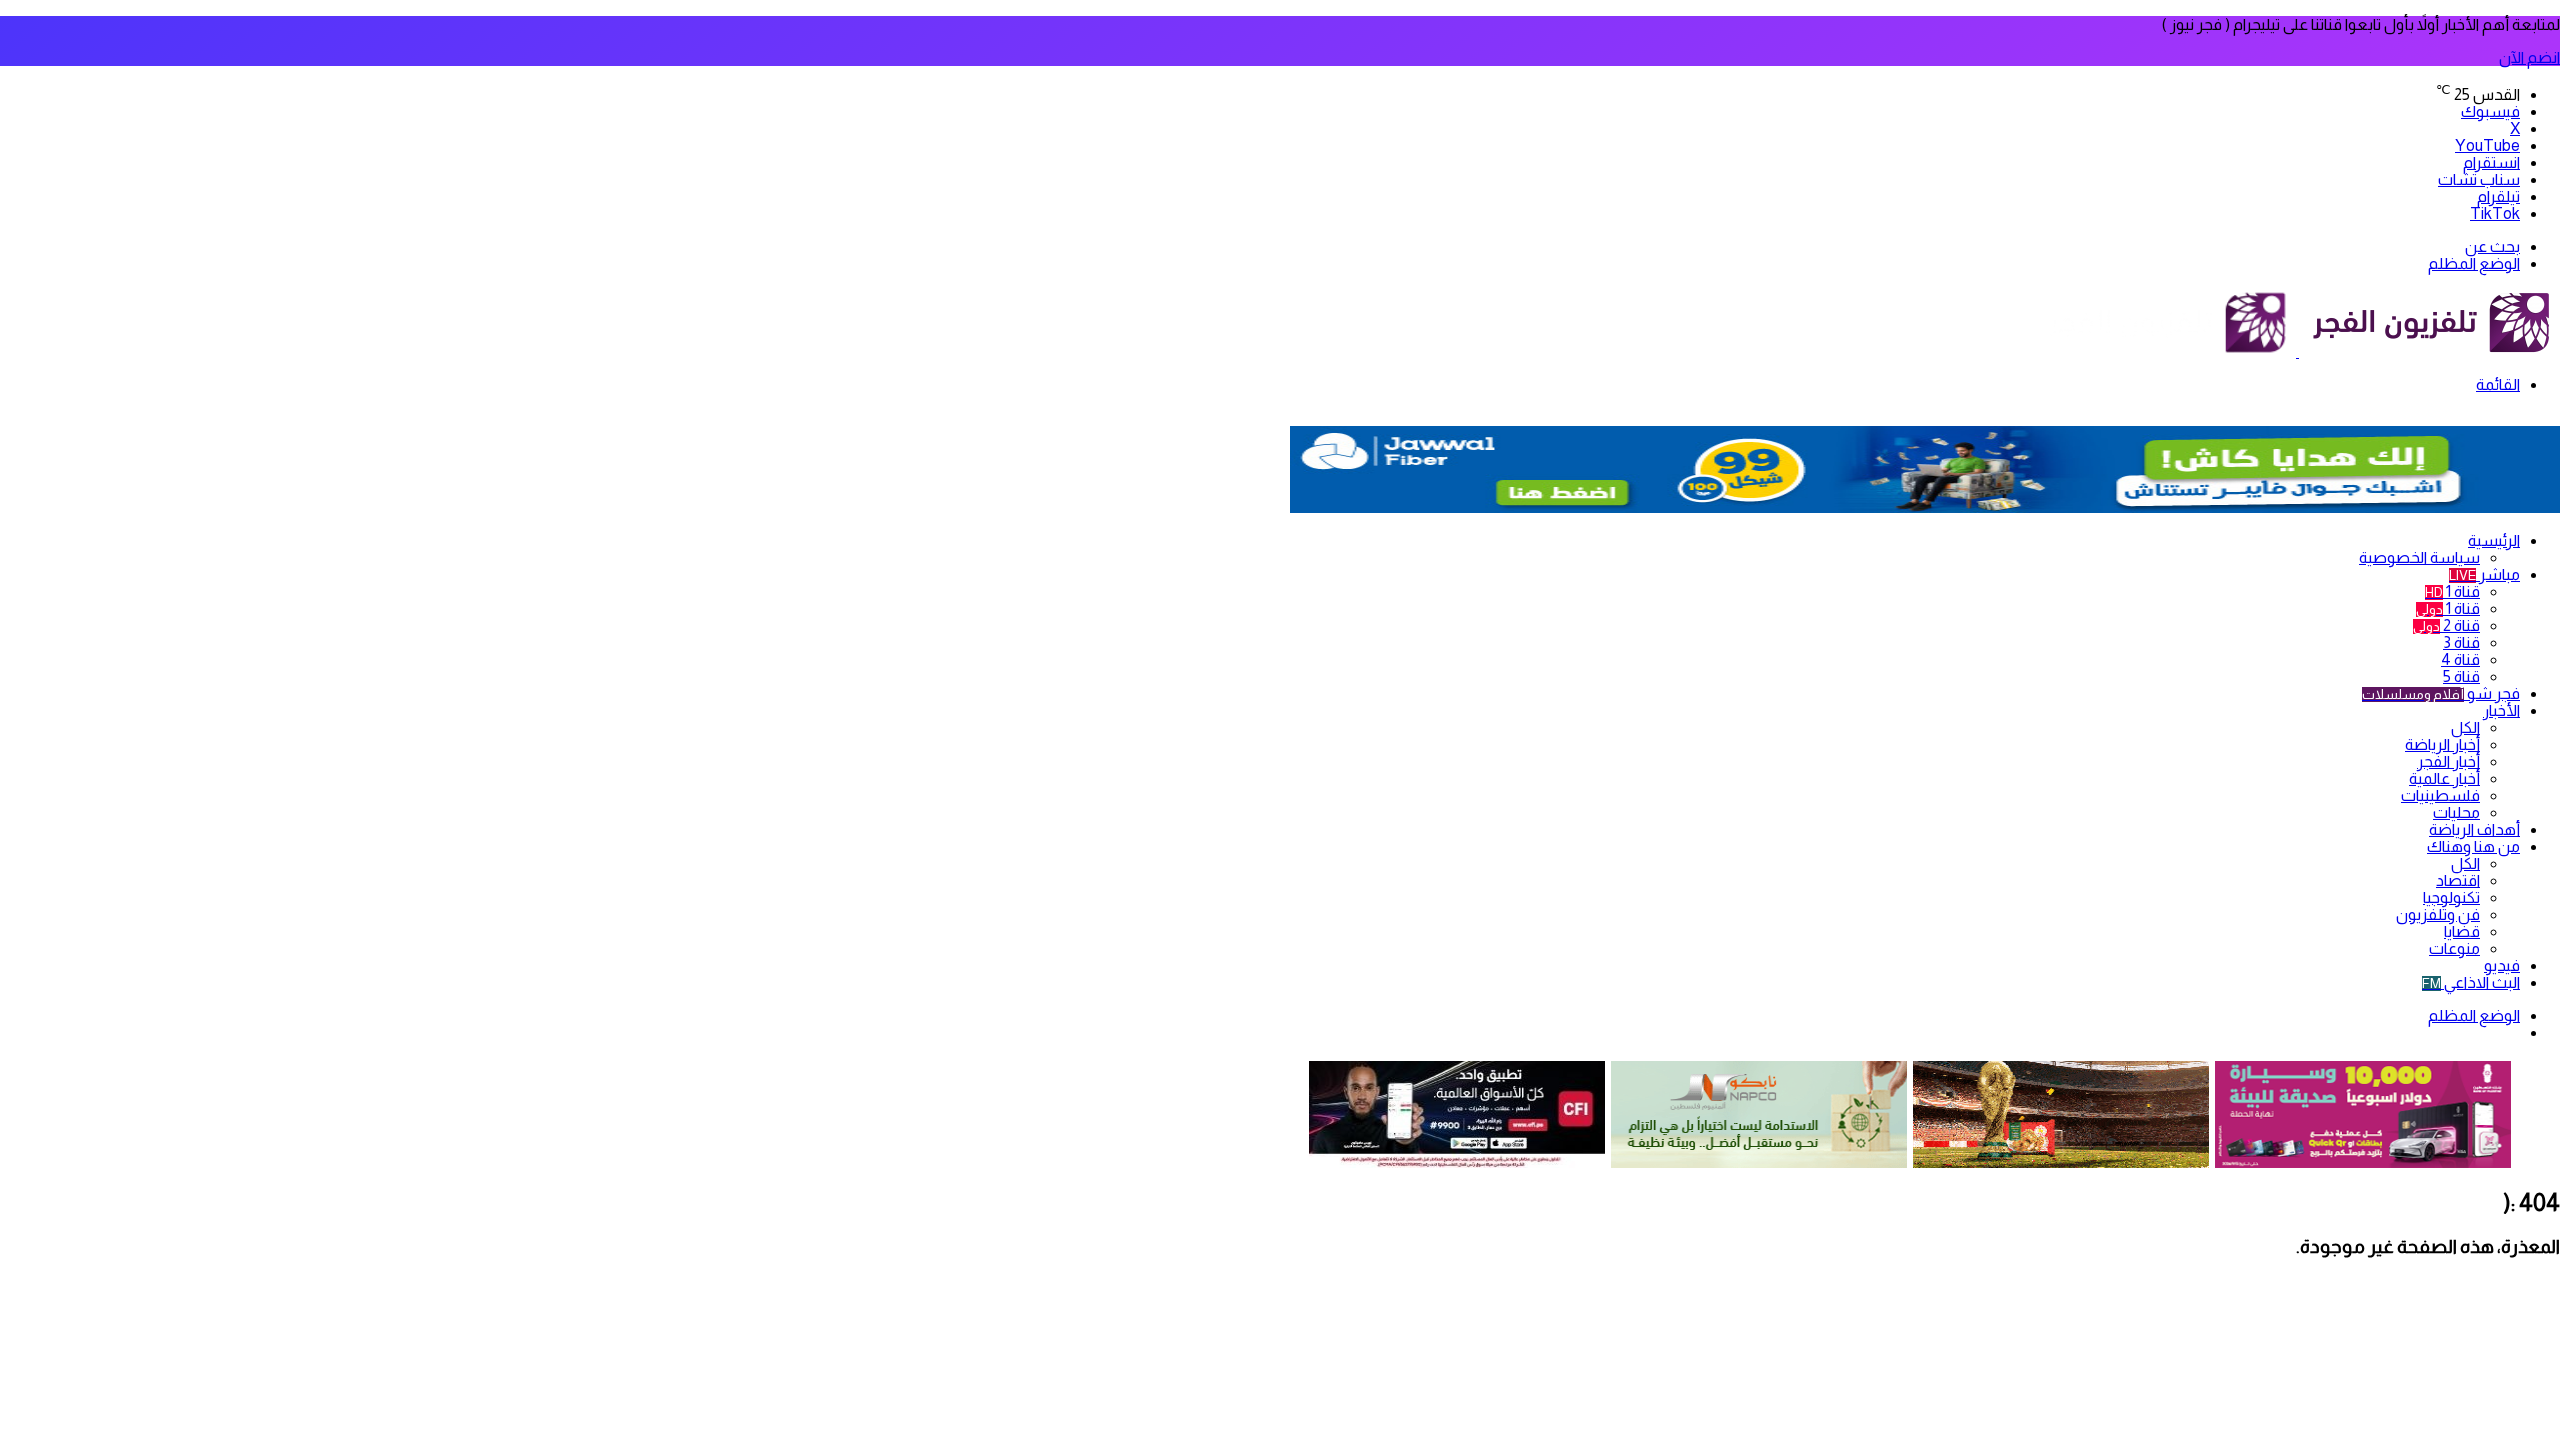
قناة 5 (2461, 676)
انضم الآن (2529, 57)
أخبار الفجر (2448, 761)
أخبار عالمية (2444, 778)
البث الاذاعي (2471, 982)
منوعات (2454, 948)
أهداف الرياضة (2474, 829)
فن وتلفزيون (2438, 914)
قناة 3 (2461, 642)
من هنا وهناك (2473, 846)
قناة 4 (2460, 659)
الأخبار (2501, 710)
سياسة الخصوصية (2419, 557)
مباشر (2484, 574)
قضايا (2462, 931)
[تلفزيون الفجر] (2297, 351)
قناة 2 (2446, 625)
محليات (2456, 812)
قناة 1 (2452, 591)
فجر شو (2441, 693)
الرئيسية (2494, 540)
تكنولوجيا (2451, 897)
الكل (2465, 727)
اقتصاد (2458, 880)
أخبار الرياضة (2442, 744)
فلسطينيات (2440, 795)
